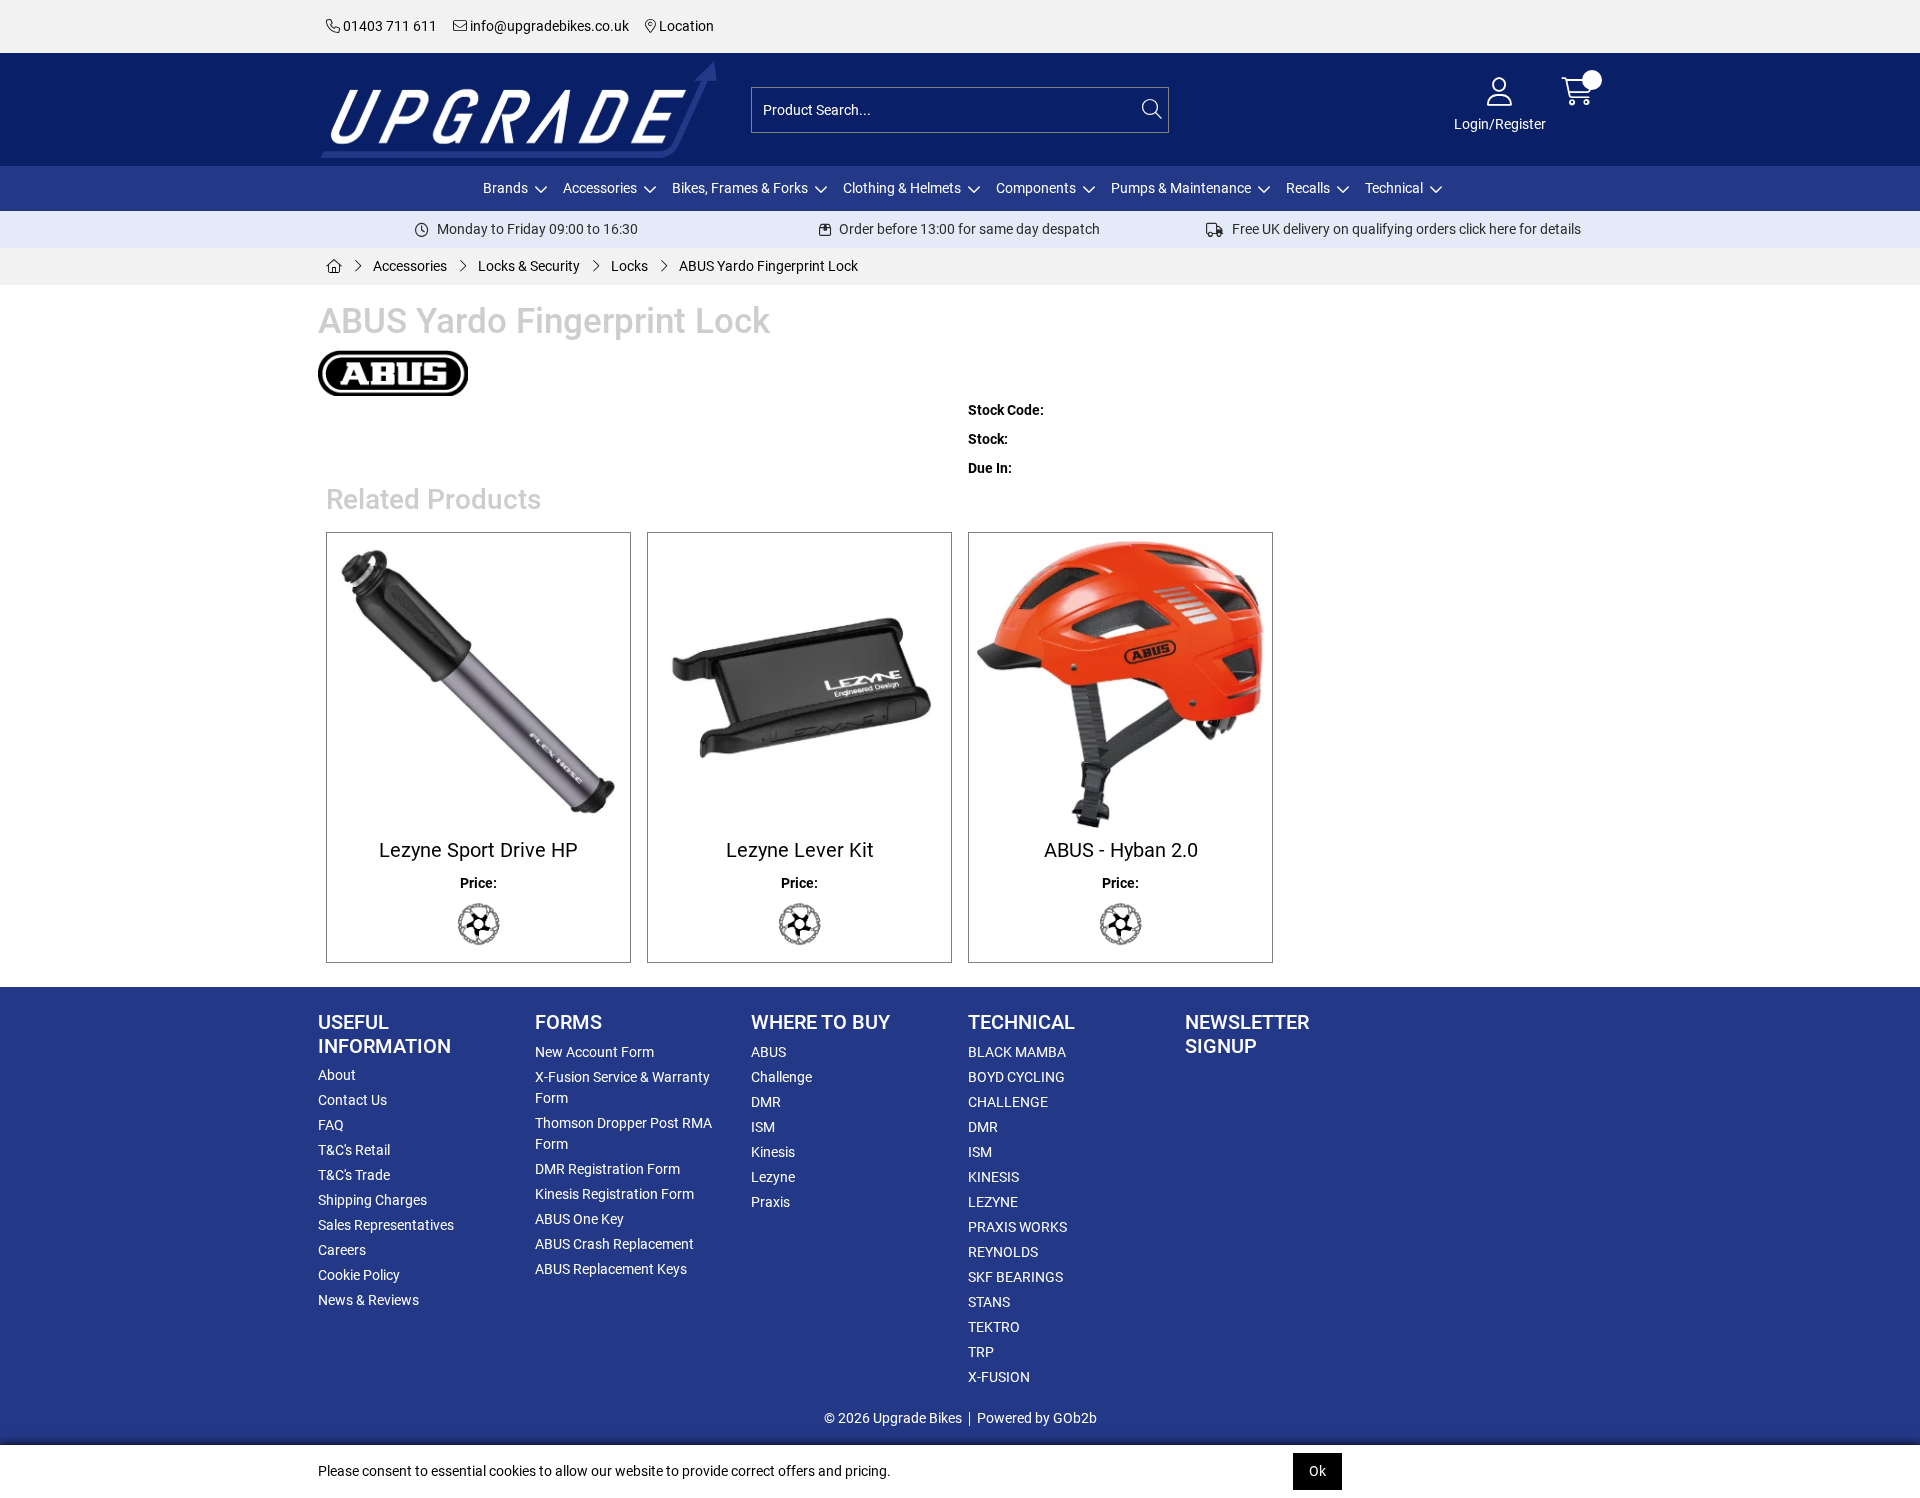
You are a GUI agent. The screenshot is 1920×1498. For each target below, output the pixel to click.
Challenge (781, 1077)
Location (685, 26)
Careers (342, 1250)
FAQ (331, 1125)
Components (1036, 188)
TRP (981, 1352)
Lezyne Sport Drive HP (478, 850)
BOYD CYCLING (1016, 1077)
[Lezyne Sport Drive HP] (478, 684)
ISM (763, 1127)
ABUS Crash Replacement (614, 1244)
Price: (478, 883)
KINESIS (993, 1177)
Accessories (600, 188)
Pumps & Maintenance (1181, 188)
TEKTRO (994, 1327)
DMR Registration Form (607, 1169)
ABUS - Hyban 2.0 (1121, 850)
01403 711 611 (388, 26)
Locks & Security (529, 266)
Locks (629, 266)
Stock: (988, 439)
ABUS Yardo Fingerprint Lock (768, 266)
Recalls (1308, 188)
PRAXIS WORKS (1017, 1227)
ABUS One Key (579, 1219)
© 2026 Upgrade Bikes (893, 1418)
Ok (1317, 1471)
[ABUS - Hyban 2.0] (1120, 684)
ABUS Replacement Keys (611, 1269)
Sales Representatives (386, 1225)
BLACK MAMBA (1017, 1052)
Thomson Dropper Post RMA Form (623, 1133)
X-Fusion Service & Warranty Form (622, 1087)
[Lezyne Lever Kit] (799, 684)
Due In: (990, 468)
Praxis (770, 1202)
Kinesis (773, 1152)
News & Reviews (368, 1300)
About (337, 1075)
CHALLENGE (1008, 1102)
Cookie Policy (359, 1275)
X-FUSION (999, 1377)
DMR (766, 1102)
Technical (1394, 188)
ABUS (768, 1052)
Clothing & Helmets (902, 188)
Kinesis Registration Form (614, 1194)
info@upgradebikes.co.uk (548, 26)
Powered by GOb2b (1037, 1418)
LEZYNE (993, 1202)
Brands (505, 188)
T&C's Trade (354, 1175)
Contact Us (352, 1100)
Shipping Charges (372, 1200)
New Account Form (594, 1052)
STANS (989, 1302)
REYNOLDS (1003, 1252)
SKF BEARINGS (1015, 1277)
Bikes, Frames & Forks (740, 188)
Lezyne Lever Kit (800, 850)
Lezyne (773, 1177)
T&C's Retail (354, 1150)
